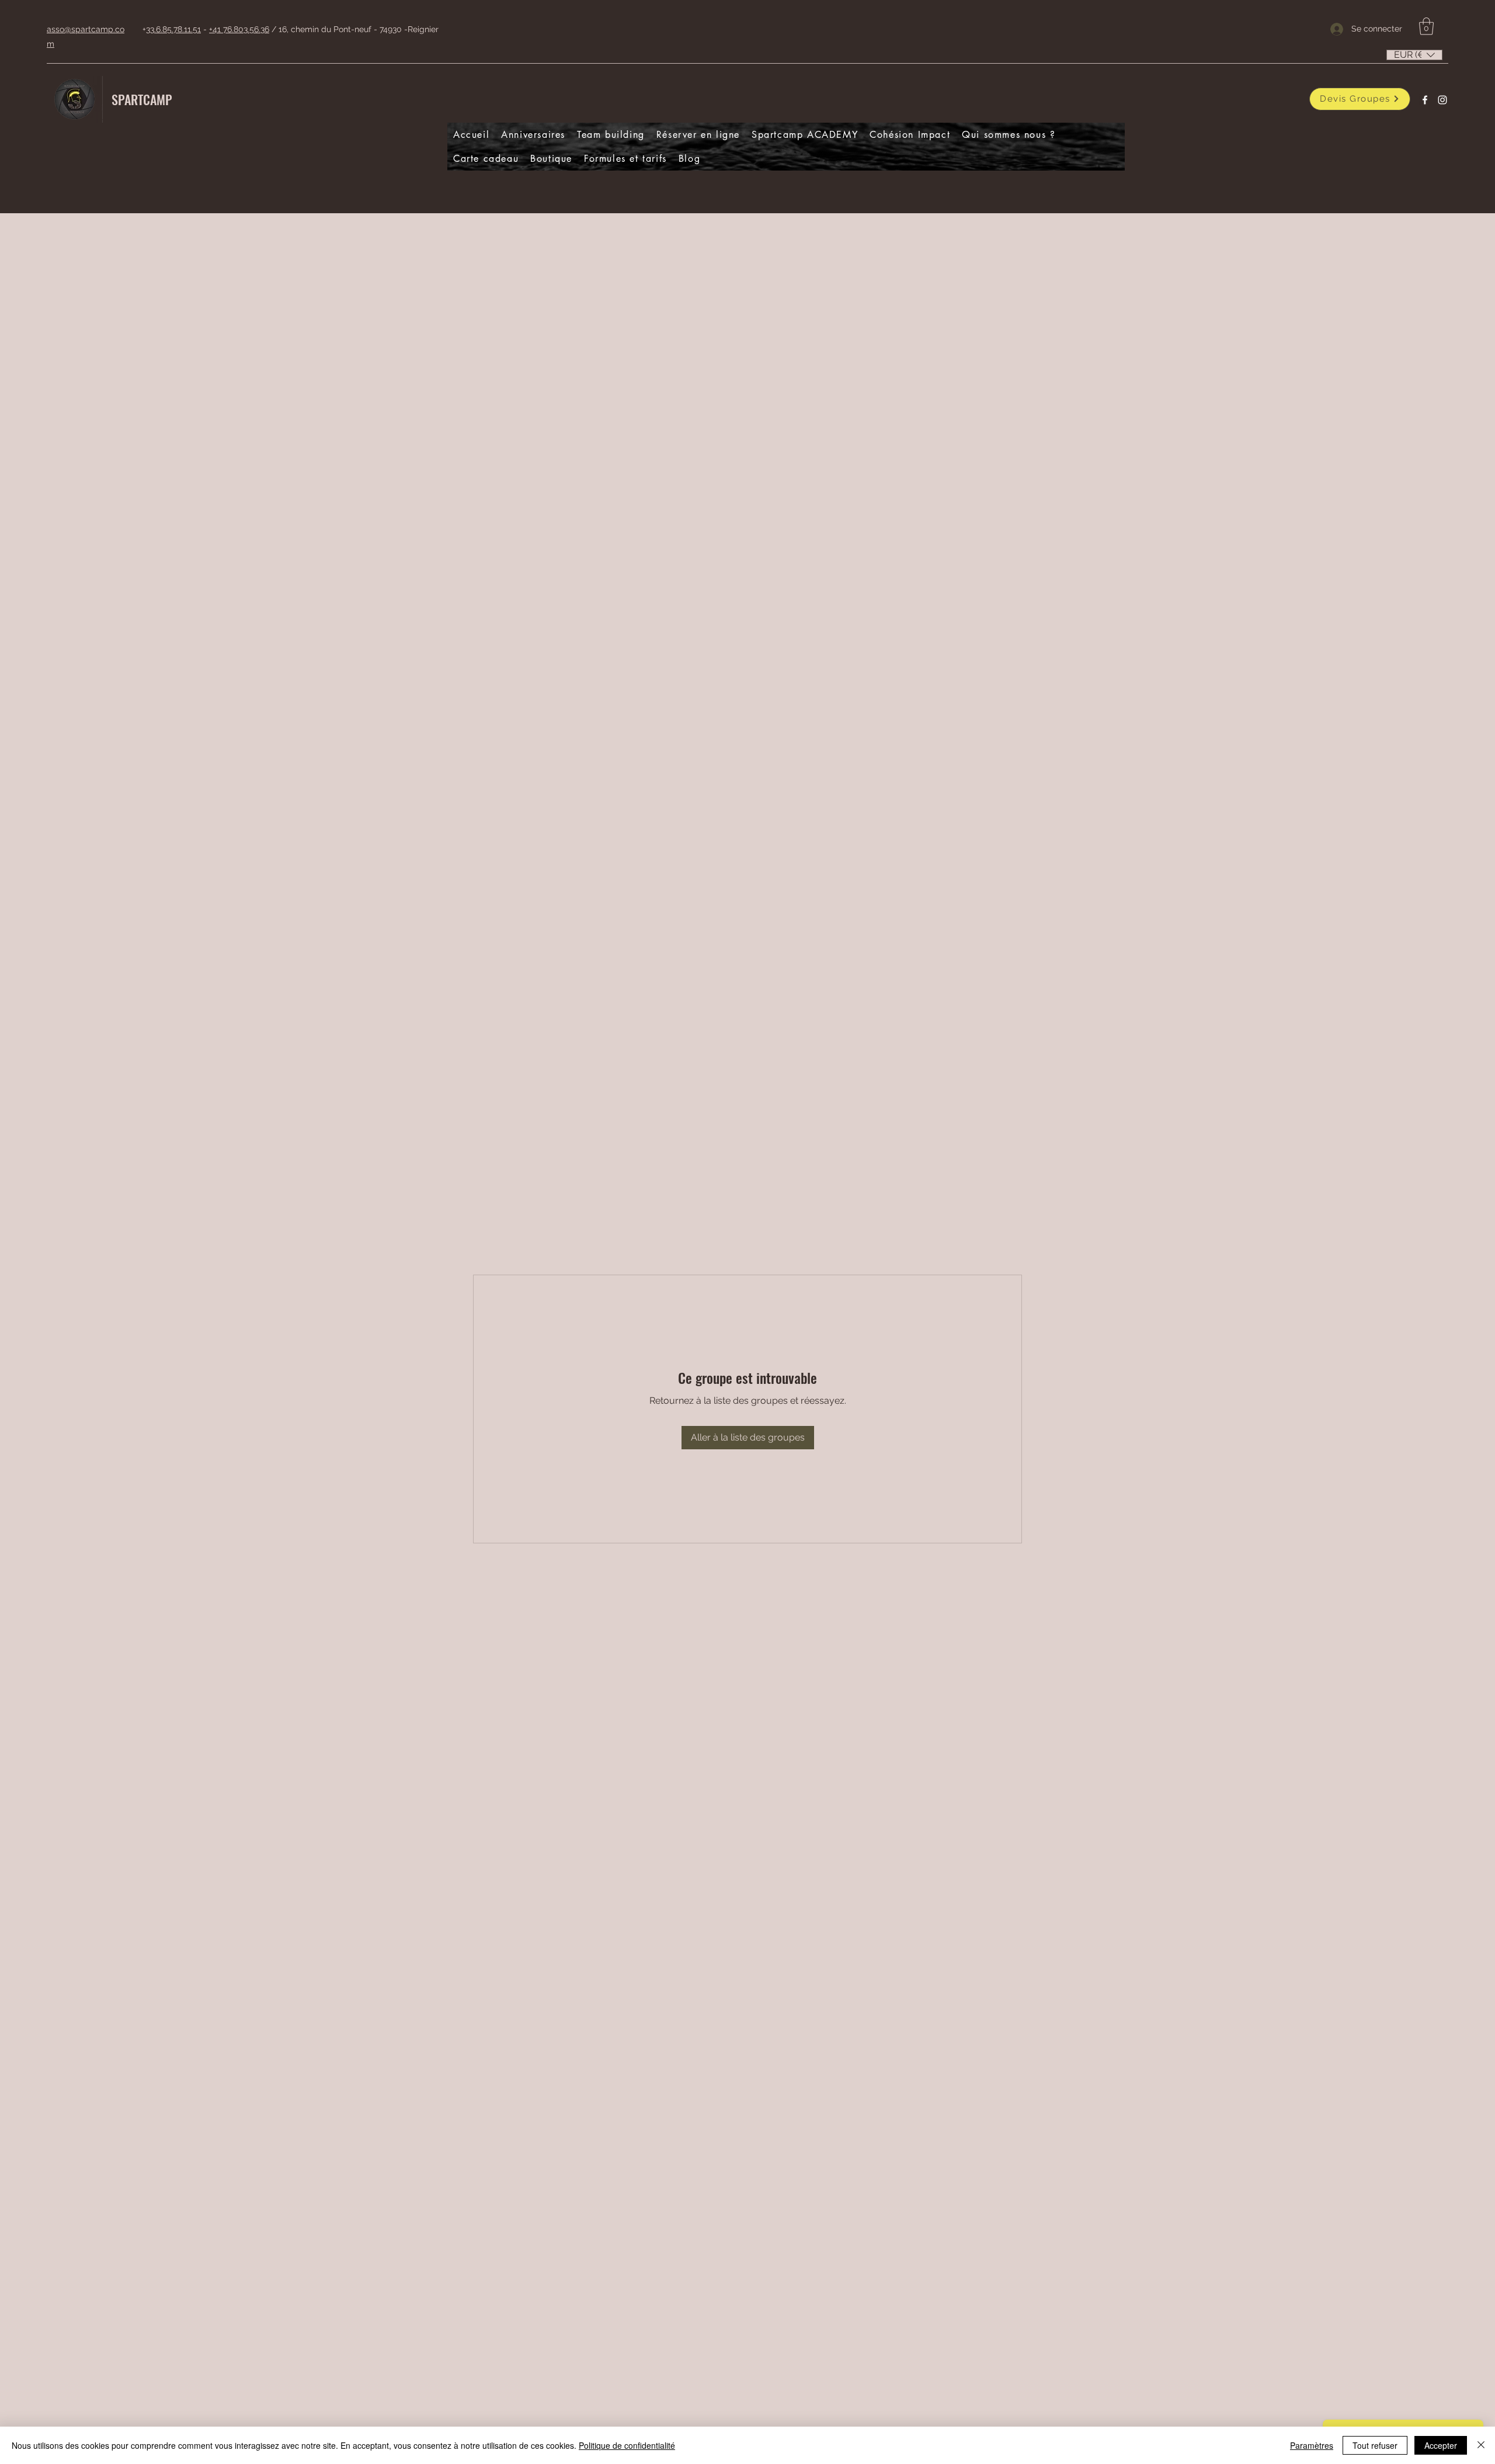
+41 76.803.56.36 (239, 29)
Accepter (1441, 2445)
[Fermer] (1481, 2445)
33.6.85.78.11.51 (173, 29)
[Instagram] (1442, 100)
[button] (1426, 26)
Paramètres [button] (1312, 2445)
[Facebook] (1425, 100)
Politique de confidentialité (627, 2445)
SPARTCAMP (142, 99)
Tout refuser (1375, 2445)
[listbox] (1414, 55)
